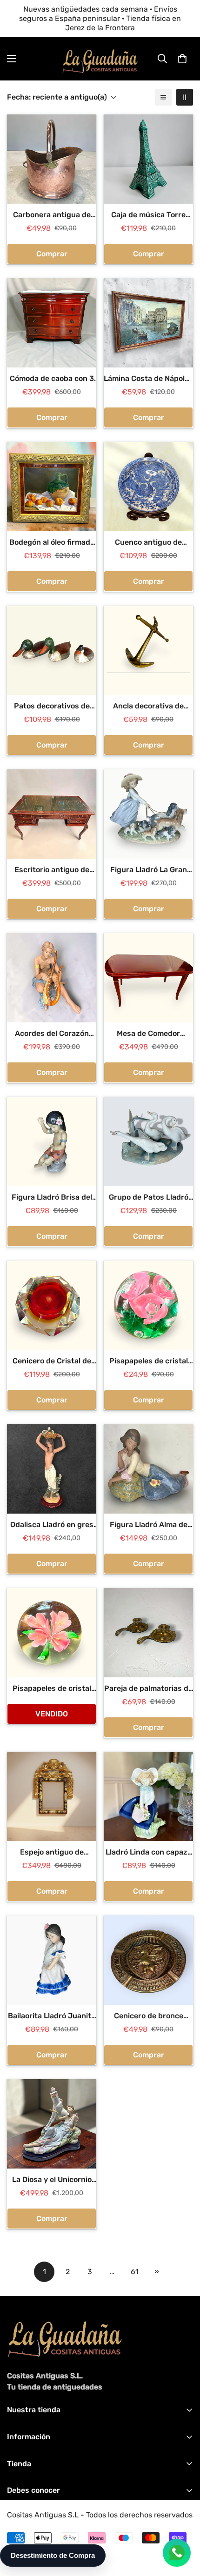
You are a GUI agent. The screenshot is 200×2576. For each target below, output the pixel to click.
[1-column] (163, 97)
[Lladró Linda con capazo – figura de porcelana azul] (148, 1796)
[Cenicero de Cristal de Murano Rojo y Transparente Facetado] (52, 1305)
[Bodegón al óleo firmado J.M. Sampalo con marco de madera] (52, 487)
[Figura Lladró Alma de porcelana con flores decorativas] (148, 1469)
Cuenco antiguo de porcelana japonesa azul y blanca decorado (149, 543)
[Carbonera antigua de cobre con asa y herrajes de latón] (52, 159)
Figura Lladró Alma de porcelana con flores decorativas (149, 1525)
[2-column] (185, 97)
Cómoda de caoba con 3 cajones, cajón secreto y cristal (52, 379)
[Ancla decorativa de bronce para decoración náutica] (148, 650)
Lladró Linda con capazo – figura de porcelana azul (149, 1853)
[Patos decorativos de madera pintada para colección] (52, 650)
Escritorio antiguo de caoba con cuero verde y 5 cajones (52, 870)
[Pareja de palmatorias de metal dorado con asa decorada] (148, 1633)
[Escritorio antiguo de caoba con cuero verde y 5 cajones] (52, 814)
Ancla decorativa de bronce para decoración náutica (148, 707)
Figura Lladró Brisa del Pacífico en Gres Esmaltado (52, 1198)
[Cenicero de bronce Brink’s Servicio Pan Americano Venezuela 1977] (148, 1960)
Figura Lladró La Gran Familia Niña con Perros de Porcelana (148, 870)
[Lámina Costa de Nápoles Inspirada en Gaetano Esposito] (148, 323)
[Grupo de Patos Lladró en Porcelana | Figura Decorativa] (148, 1141)
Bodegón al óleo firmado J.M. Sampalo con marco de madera (52, 543)
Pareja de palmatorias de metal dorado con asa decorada (148, 1689)
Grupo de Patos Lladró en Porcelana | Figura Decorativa (149, 1198)
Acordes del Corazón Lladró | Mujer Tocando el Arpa (52, 1034)
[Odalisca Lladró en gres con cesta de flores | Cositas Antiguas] (52, 1469)
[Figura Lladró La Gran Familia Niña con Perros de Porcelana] (148, 814)
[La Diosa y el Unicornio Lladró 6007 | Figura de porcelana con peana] (52, 2124)
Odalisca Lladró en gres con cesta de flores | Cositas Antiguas (52, 1525)
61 (135, 2272)
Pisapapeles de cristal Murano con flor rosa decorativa (52, 1689)
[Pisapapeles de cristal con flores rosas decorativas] (148, 1305)
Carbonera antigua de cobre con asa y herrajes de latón (52, 215)
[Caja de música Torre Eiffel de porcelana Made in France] (148, 159)
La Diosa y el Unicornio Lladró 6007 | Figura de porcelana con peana (52, 2180)
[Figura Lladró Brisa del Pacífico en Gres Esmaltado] (52, 1141)
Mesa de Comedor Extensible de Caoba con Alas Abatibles (148, 1034)
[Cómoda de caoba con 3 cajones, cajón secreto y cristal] (52, 323)
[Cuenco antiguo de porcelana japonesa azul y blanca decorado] (148, 487)
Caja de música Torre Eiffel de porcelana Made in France (149, 215)
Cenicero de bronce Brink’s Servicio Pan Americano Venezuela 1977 (149, 2016)
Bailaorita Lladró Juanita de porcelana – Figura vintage (52, 2016)
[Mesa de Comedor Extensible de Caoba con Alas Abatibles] (148, 978)
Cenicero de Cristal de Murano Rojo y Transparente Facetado (52, 1361)
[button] (182, 59)
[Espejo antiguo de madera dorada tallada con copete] (52, 1796)
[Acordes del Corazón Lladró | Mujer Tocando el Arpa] (52, 978)
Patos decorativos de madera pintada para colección (52, 707)
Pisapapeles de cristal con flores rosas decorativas (149, 1361)
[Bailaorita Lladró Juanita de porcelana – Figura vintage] (52, 1960)
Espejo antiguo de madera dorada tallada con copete (52, 1853)
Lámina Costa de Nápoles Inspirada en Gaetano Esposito (148, 379)
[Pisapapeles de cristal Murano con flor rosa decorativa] (52, 1633)
